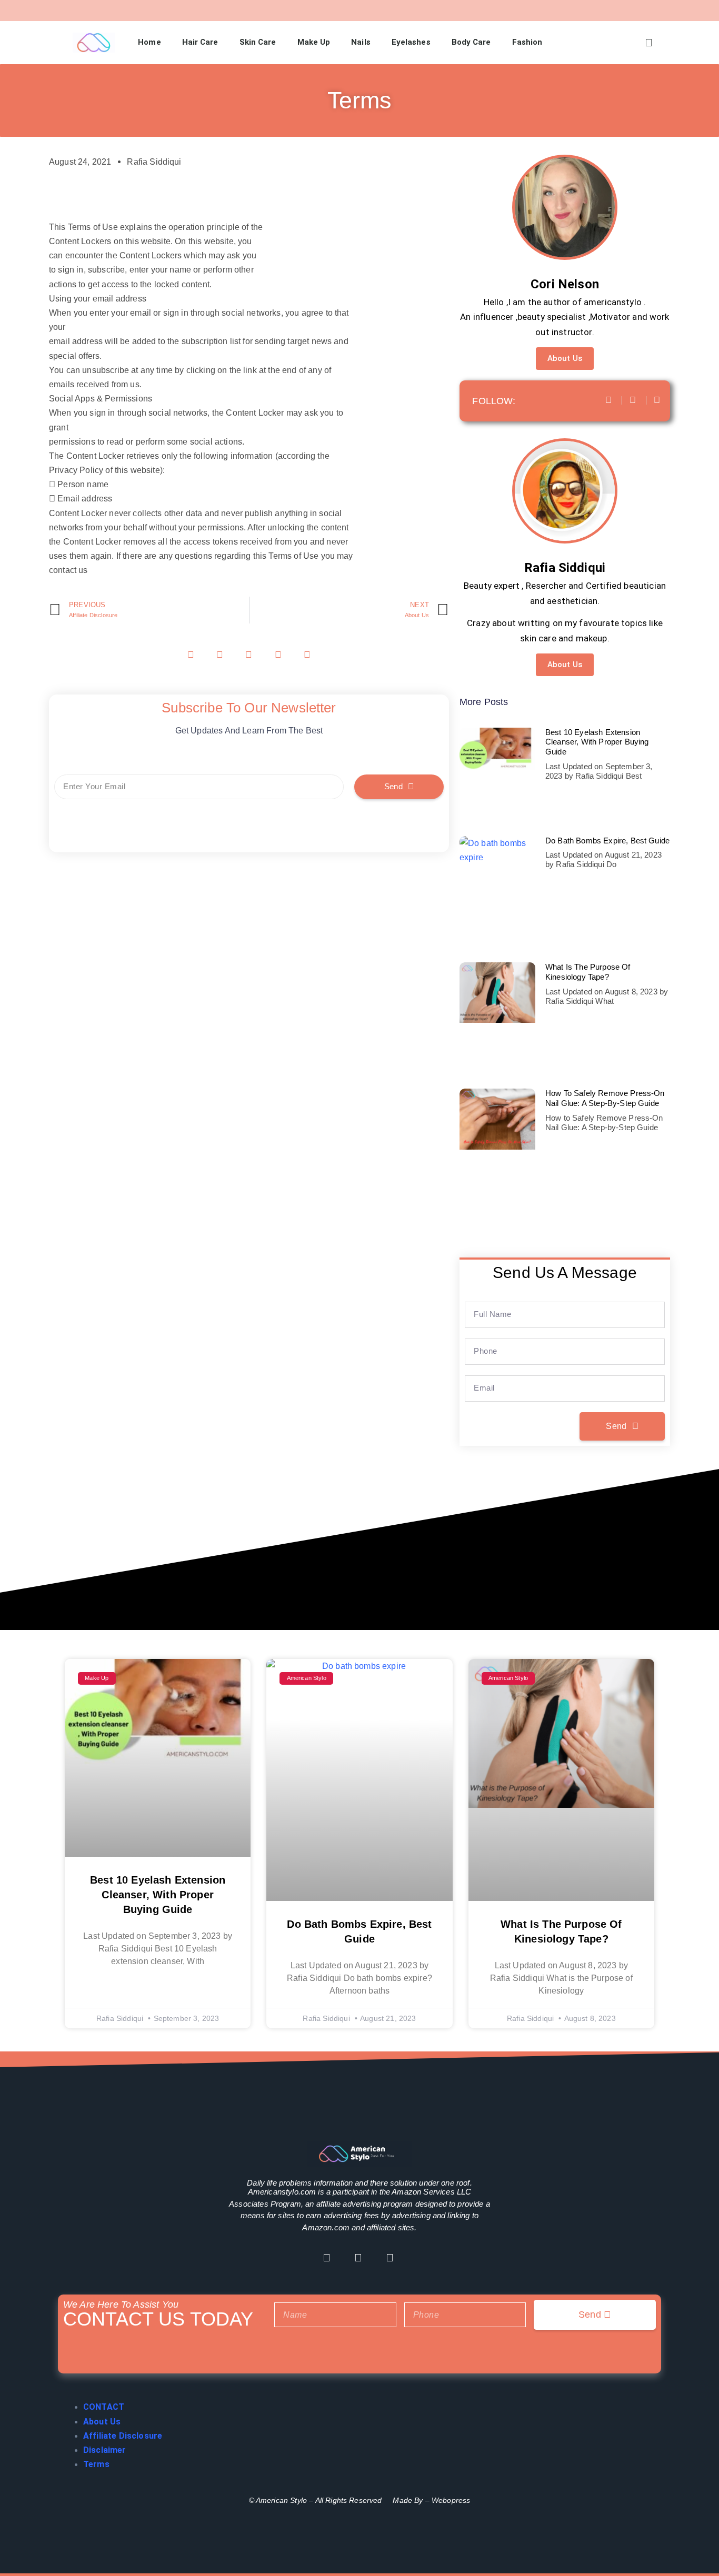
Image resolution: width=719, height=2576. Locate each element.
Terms (96, 2464)
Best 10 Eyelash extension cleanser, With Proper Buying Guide (597, 742)
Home (149, 42)
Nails (361, 42)
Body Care (471, 42)
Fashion (527, 42)
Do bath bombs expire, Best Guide (607, 841)
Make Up (314, 42)
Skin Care (258, 42)
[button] (649, 43)
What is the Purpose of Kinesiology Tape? (588, 972)
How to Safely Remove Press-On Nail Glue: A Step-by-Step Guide (605, 1098)
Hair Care (200, 42)
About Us (565, 358)
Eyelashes (411, 42)
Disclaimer (105, 2450)
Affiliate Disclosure (123, 2436)
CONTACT (104, 2407)
